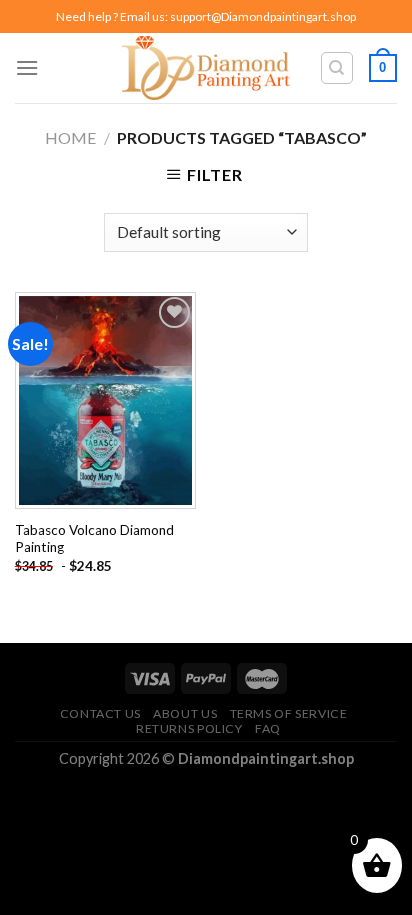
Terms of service (289, 713)
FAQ (268, 728)
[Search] (337, 68)
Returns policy (189, 728)
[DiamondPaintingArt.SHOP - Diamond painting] (206, 68)
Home (70, 137)
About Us (185, 713)
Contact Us (100, 713)
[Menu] (27, 67)
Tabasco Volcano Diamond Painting (94, 539)
